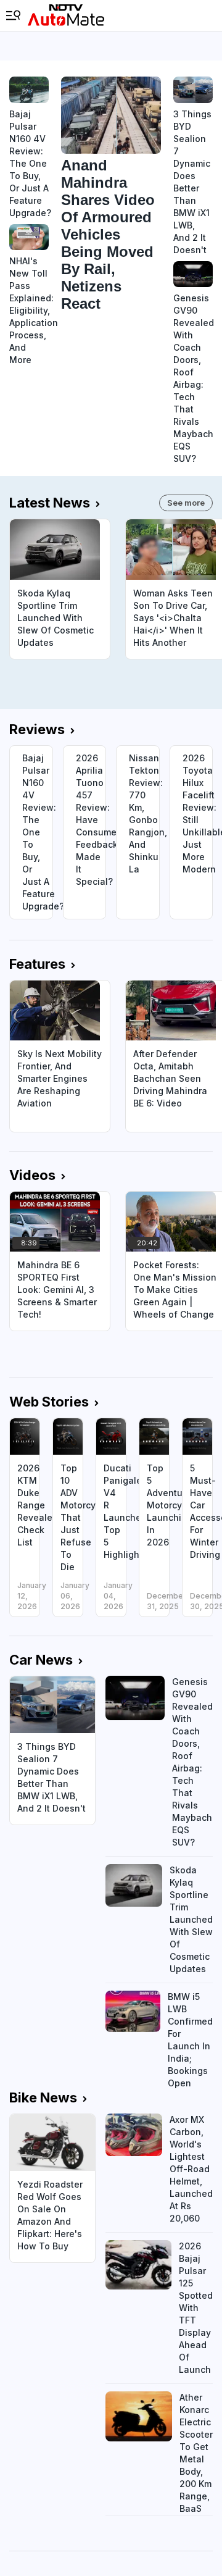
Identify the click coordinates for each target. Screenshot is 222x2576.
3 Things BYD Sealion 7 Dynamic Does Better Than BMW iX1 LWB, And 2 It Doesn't (192, 182)
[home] (66, 15)
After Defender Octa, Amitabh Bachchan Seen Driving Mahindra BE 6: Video (170, 1078)
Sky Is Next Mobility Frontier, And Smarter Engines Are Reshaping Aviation (60, 1078)
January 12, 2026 (32, 1596)
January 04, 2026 (118, 1596)
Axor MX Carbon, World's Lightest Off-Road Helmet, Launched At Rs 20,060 (191, 2169)
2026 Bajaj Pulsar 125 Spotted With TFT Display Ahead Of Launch (196, 2308)
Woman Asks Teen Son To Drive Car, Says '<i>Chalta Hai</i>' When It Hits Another (173, 618)
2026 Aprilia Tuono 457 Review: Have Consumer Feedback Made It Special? (91, 820)
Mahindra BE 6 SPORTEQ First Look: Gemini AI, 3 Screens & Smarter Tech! (57, 1290)
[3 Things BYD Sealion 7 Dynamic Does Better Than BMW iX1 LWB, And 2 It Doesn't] (193, 90)
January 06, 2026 (75, 1596)
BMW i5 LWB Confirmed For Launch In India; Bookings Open (190, 2040)
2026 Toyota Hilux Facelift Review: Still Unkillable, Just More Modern (198, 813)
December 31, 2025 (166, 1601)
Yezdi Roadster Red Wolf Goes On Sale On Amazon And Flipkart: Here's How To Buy (50, 2215)
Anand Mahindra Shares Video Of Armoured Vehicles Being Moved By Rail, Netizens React (108, 234)
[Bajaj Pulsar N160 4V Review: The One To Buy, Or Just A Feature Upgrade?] (29, 90)
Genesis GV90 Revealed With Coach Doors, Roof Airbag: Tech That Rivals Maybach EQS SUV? (193, 378)
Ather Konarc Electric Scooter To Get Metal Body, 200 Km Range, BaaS (196, 2453)
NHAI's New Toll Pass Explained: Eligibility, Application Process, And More (29, 310)
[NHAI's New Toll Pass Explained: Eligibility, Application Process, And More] (29, 237)
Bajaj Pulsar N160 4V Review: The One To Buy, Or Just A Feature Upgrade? (29, 163)
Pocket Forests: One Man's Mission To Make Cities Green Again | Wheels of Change (175, 1290)
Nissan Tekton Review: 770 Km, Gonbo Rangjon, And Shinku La (144, 813)
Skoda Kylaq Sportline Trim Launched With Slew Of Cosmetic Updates (55, 618)
